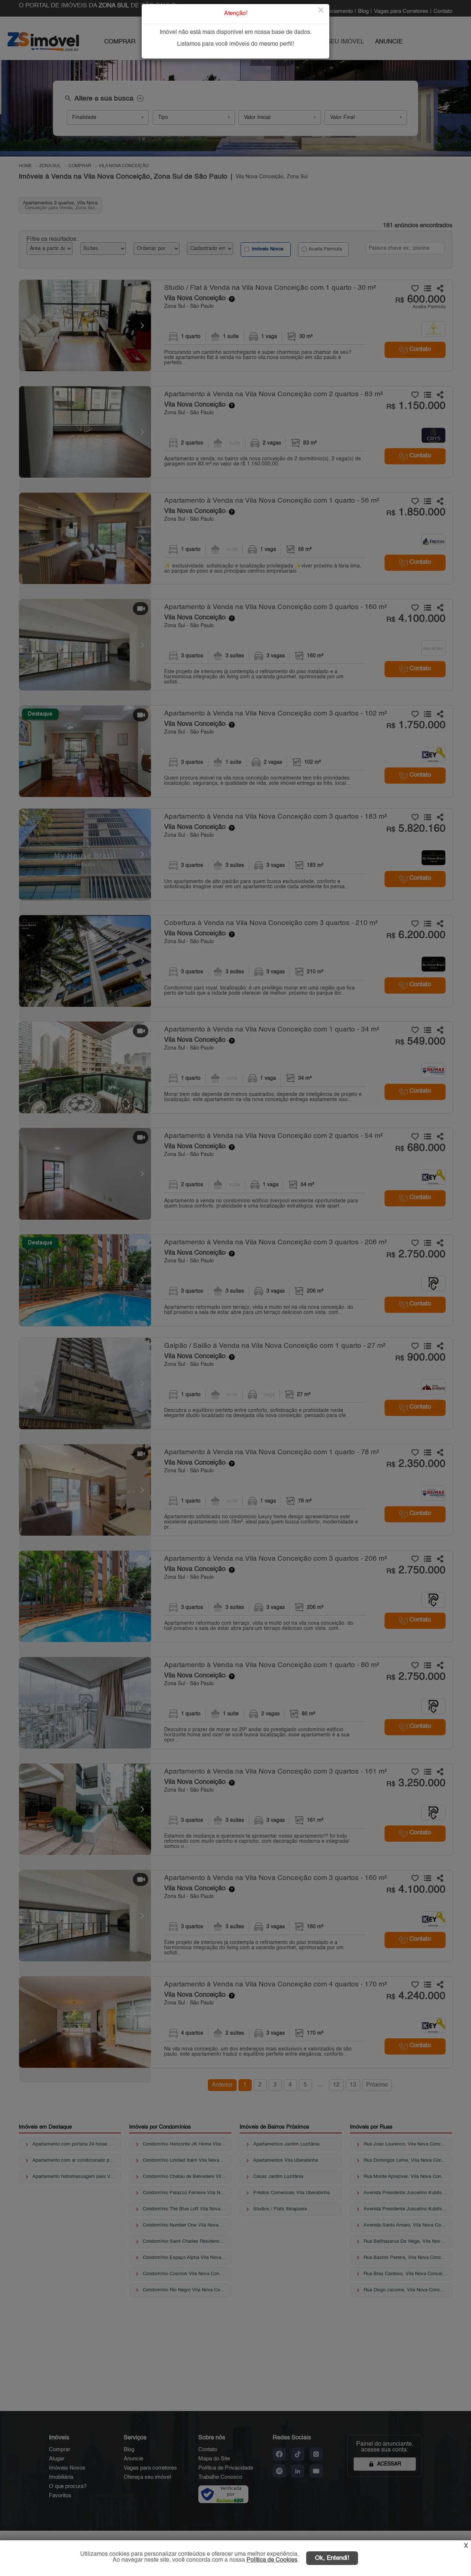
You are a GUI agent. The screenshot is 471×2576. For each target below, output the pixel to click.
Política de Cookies (272, 2560)
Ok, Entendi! (332, 2558)
